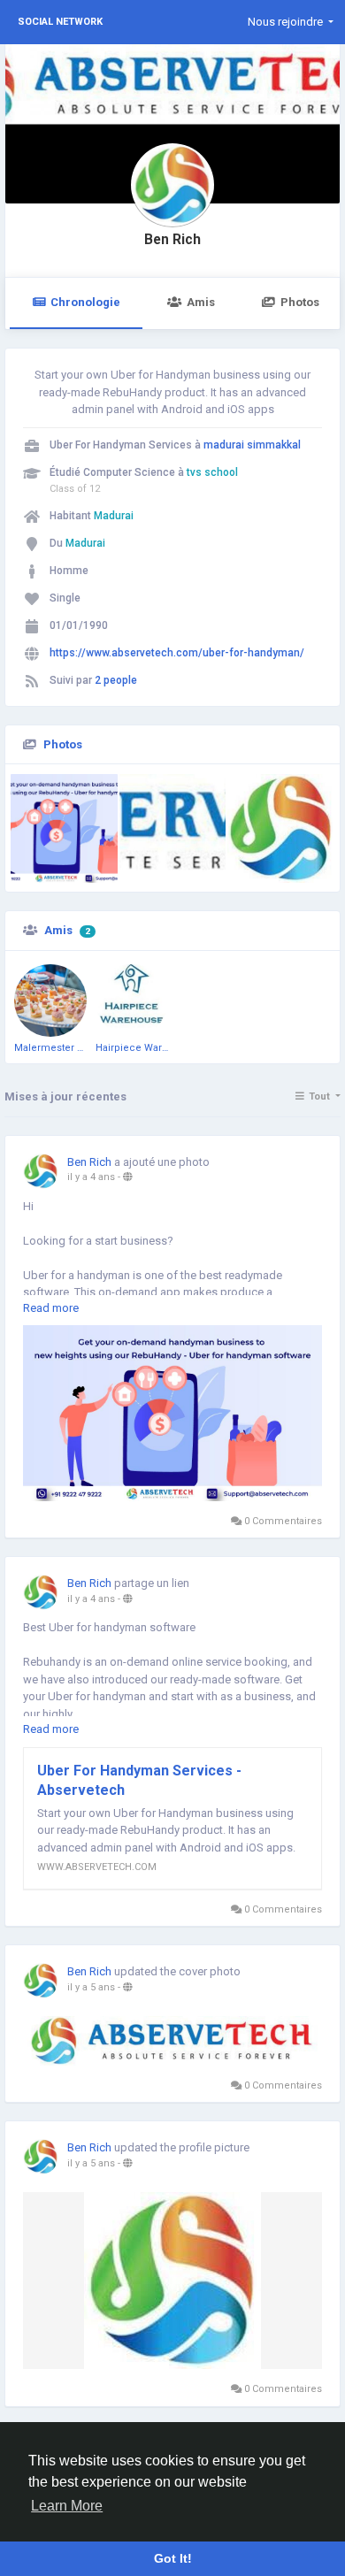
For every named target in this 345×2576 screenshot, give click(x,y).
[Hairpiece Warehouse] (132, 1000)
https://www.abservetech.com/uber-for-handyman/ (177, 653)
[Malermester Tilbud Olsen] (50, 1000)
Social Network (60, 22)
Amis (201, 302)
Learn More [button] (67, 2506)
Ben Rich (172, 240)
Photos (300, 302)
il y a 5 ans (91, 1987)
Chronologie (85, 302)
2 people (116, 680)
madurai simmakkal (252, 445)
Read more (51, 1308)
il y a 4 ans (91, 1177)
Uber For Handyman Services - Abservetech (139, 1780)
